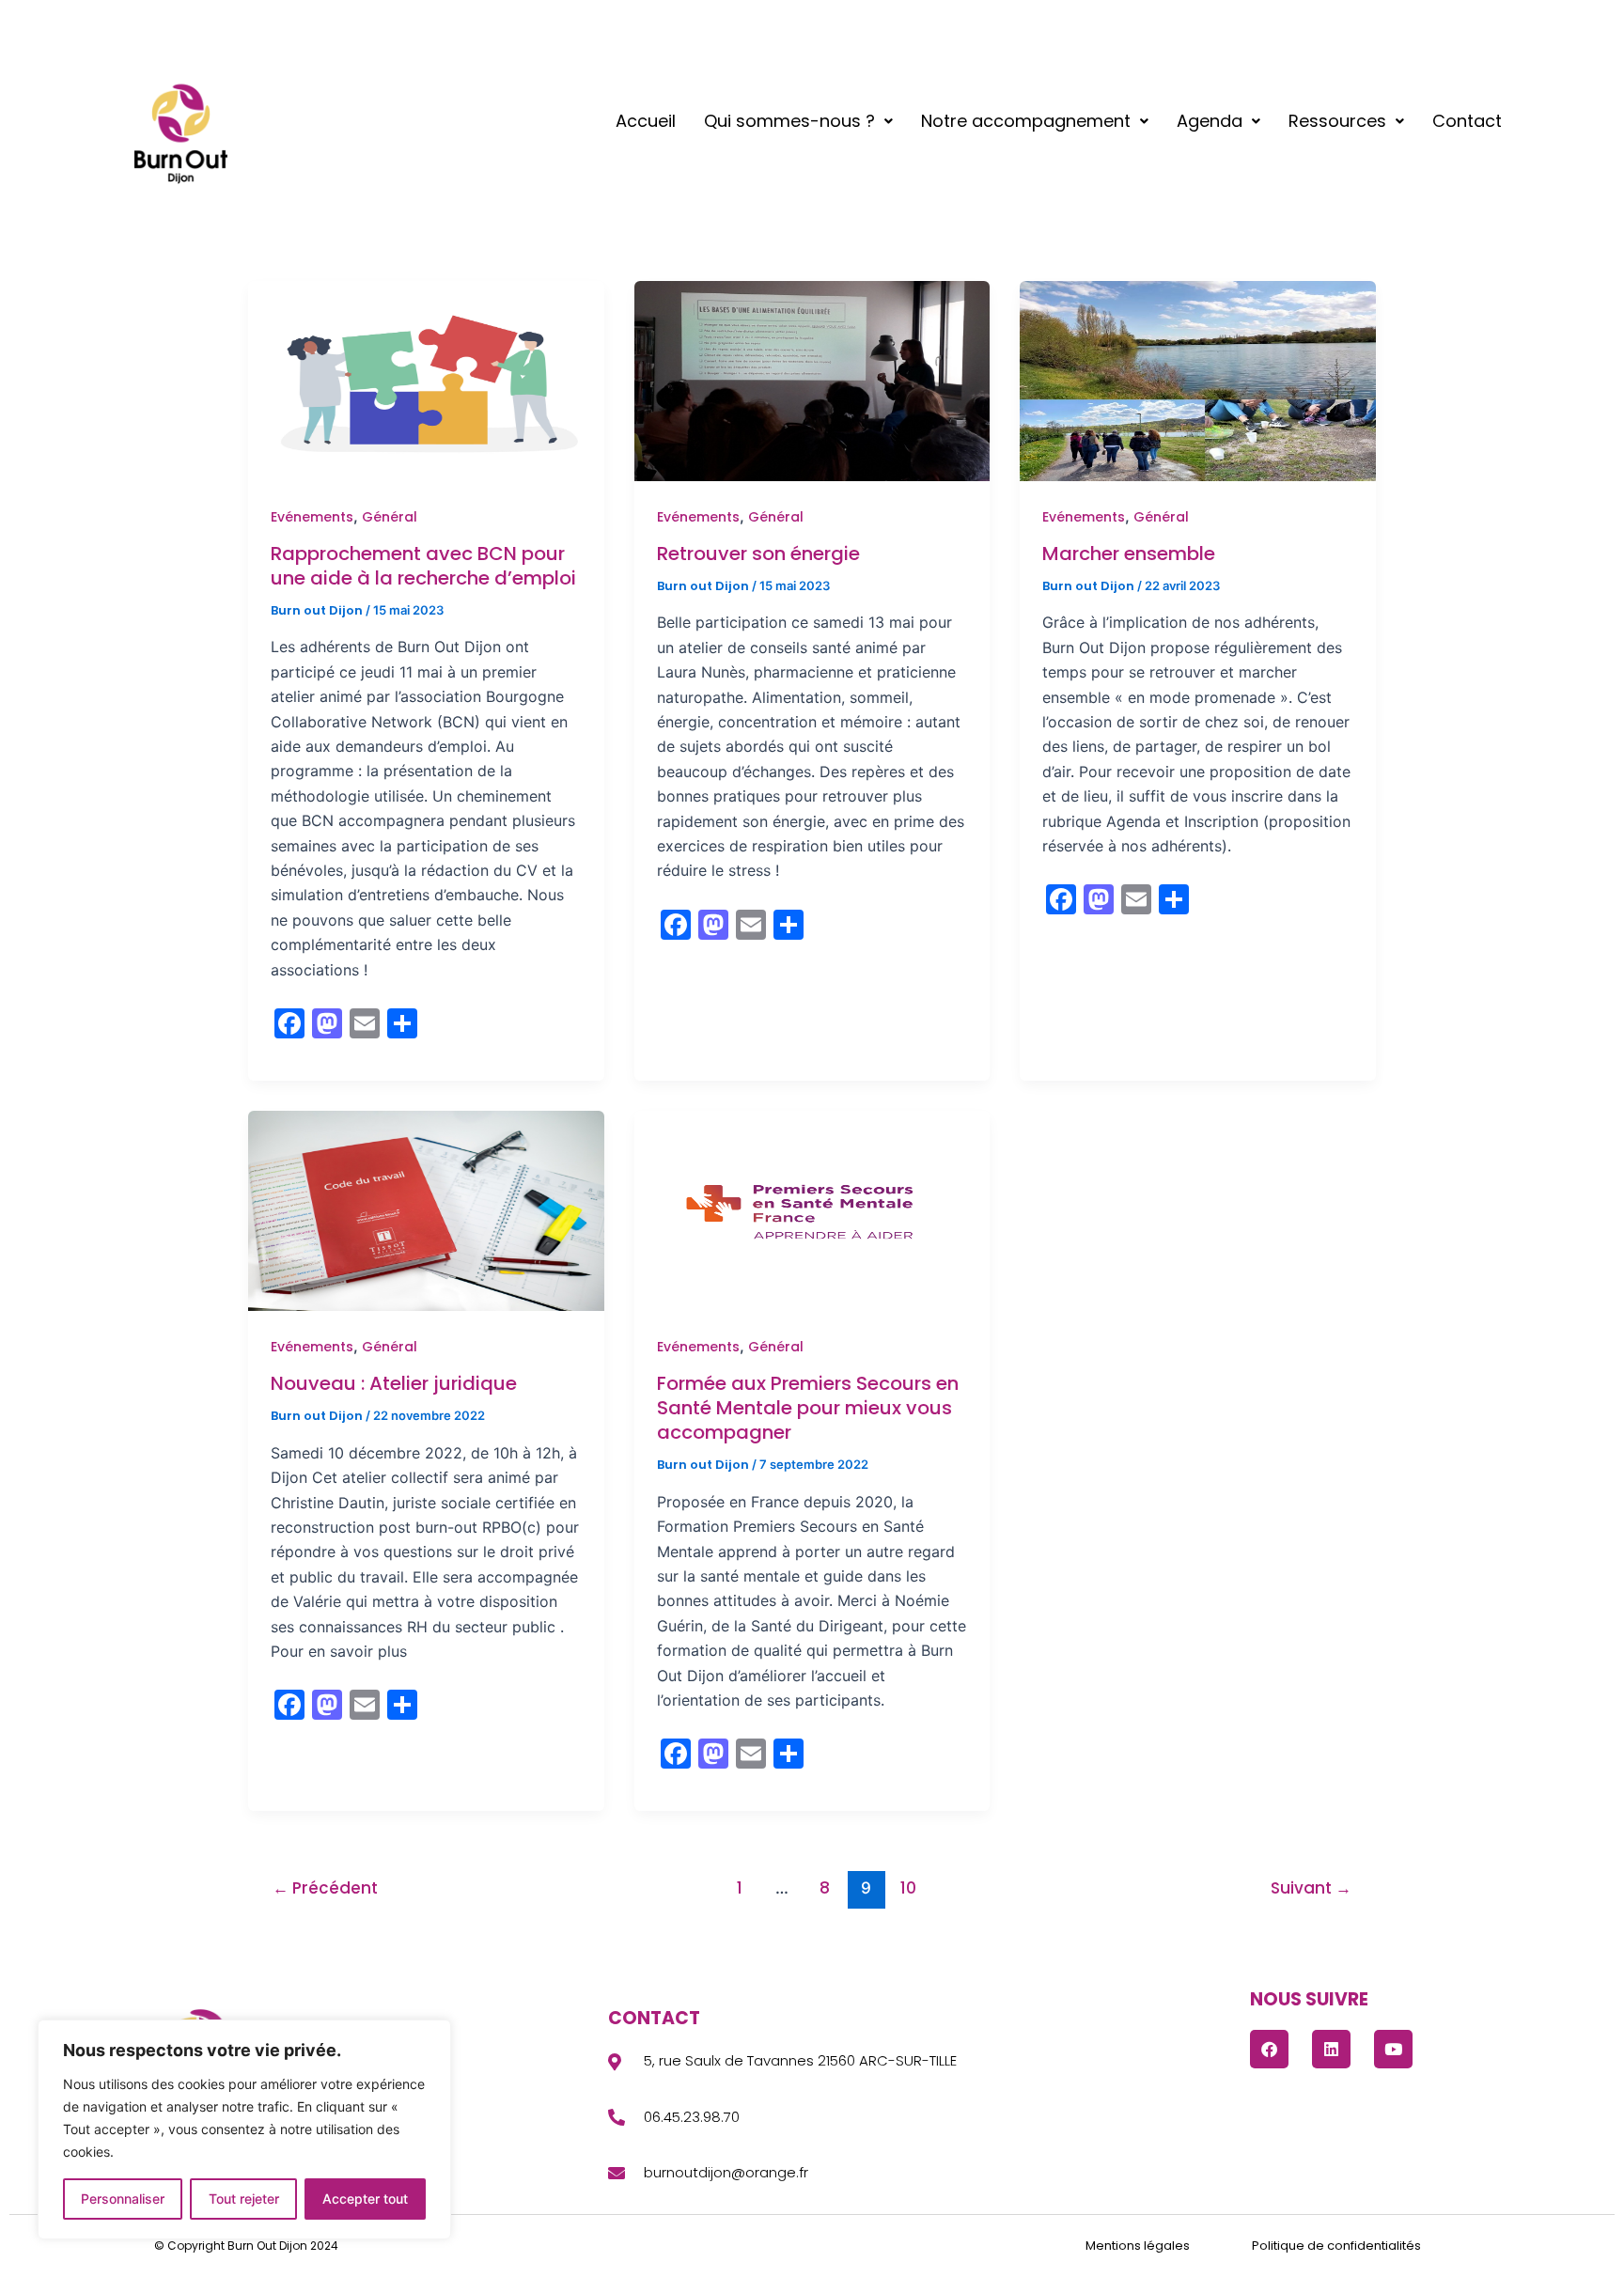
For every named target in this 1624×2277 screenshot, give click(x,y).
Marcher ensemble (1129, 554)
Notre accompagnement (1026, 121)
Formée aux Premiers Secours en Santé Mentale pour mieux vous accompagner (808, 1408)
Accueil (646, 121)
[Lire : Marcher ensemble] (1198, 381)
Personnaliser (123, 2199)
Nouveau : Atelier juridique (394, 1383)
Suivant (1311, 1888)
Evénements (312, 517)
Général (390, 517)
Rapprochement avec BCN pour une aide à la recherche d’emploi (423, 566)
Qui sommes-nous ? (789, 121)
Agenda (1210, 121)
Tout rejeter (244, 2199)
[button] (798, 121)
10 (908, 1888)
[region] (244, 2129)
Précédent (325, 1888)
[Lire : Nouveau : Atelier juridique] (426, 1211)
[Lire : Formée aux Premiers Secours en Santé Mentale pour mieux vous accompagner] (812, 1211)
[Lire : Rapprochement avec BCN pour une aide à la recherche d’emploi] (426, 381)
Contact (1467, 121)
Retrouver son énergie (758, 554)
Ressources (1337, 121)
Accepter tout (365, 2199)
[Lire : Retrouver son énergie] (812, 381)
